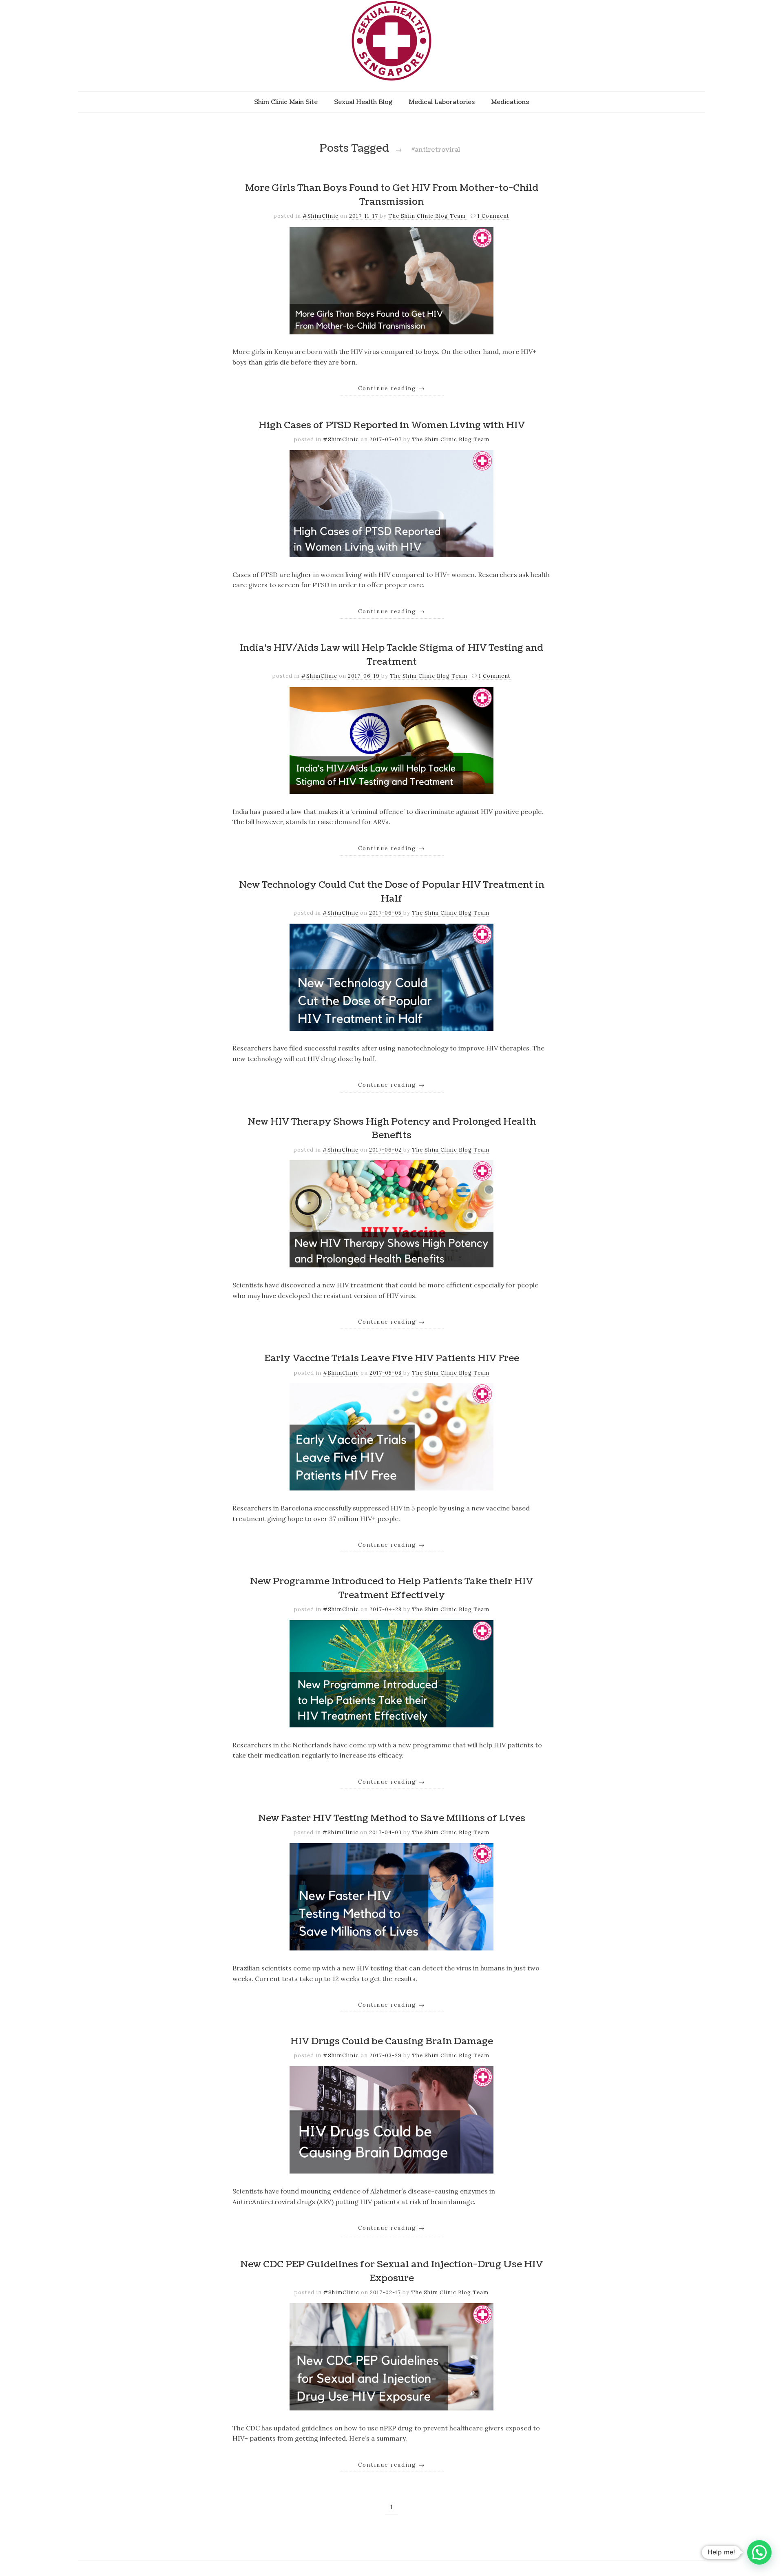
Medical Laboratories (442, 102)
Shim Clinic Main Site (286, 102)
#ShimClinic (321, 216)
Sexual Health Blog (363, 102)
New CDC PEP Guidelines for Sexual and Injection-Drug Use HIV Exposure (391, 2271)
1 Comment (493, 216)
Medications (510, 102)
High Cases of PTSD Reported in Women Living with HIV (392, 425)
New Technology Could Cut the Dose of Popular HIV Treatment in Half (392, 892)
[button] (759, 2552)
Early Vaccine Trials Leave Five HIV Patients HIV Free (392, 1358)
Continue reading (392, 388)
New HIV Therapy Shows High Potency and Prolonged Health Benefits (392, 1129)
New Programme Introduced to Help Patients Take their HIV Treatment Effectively (391, 1588)
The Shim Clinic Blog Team (428, 216)
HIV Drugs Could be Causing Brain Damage (392, 2041)
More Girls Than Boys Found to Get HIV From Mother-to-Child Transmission (392, 195)
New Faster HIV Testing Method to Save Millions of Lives (392, 1818)
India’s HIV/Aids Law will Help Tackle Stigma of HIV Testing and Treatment (391, 655)
